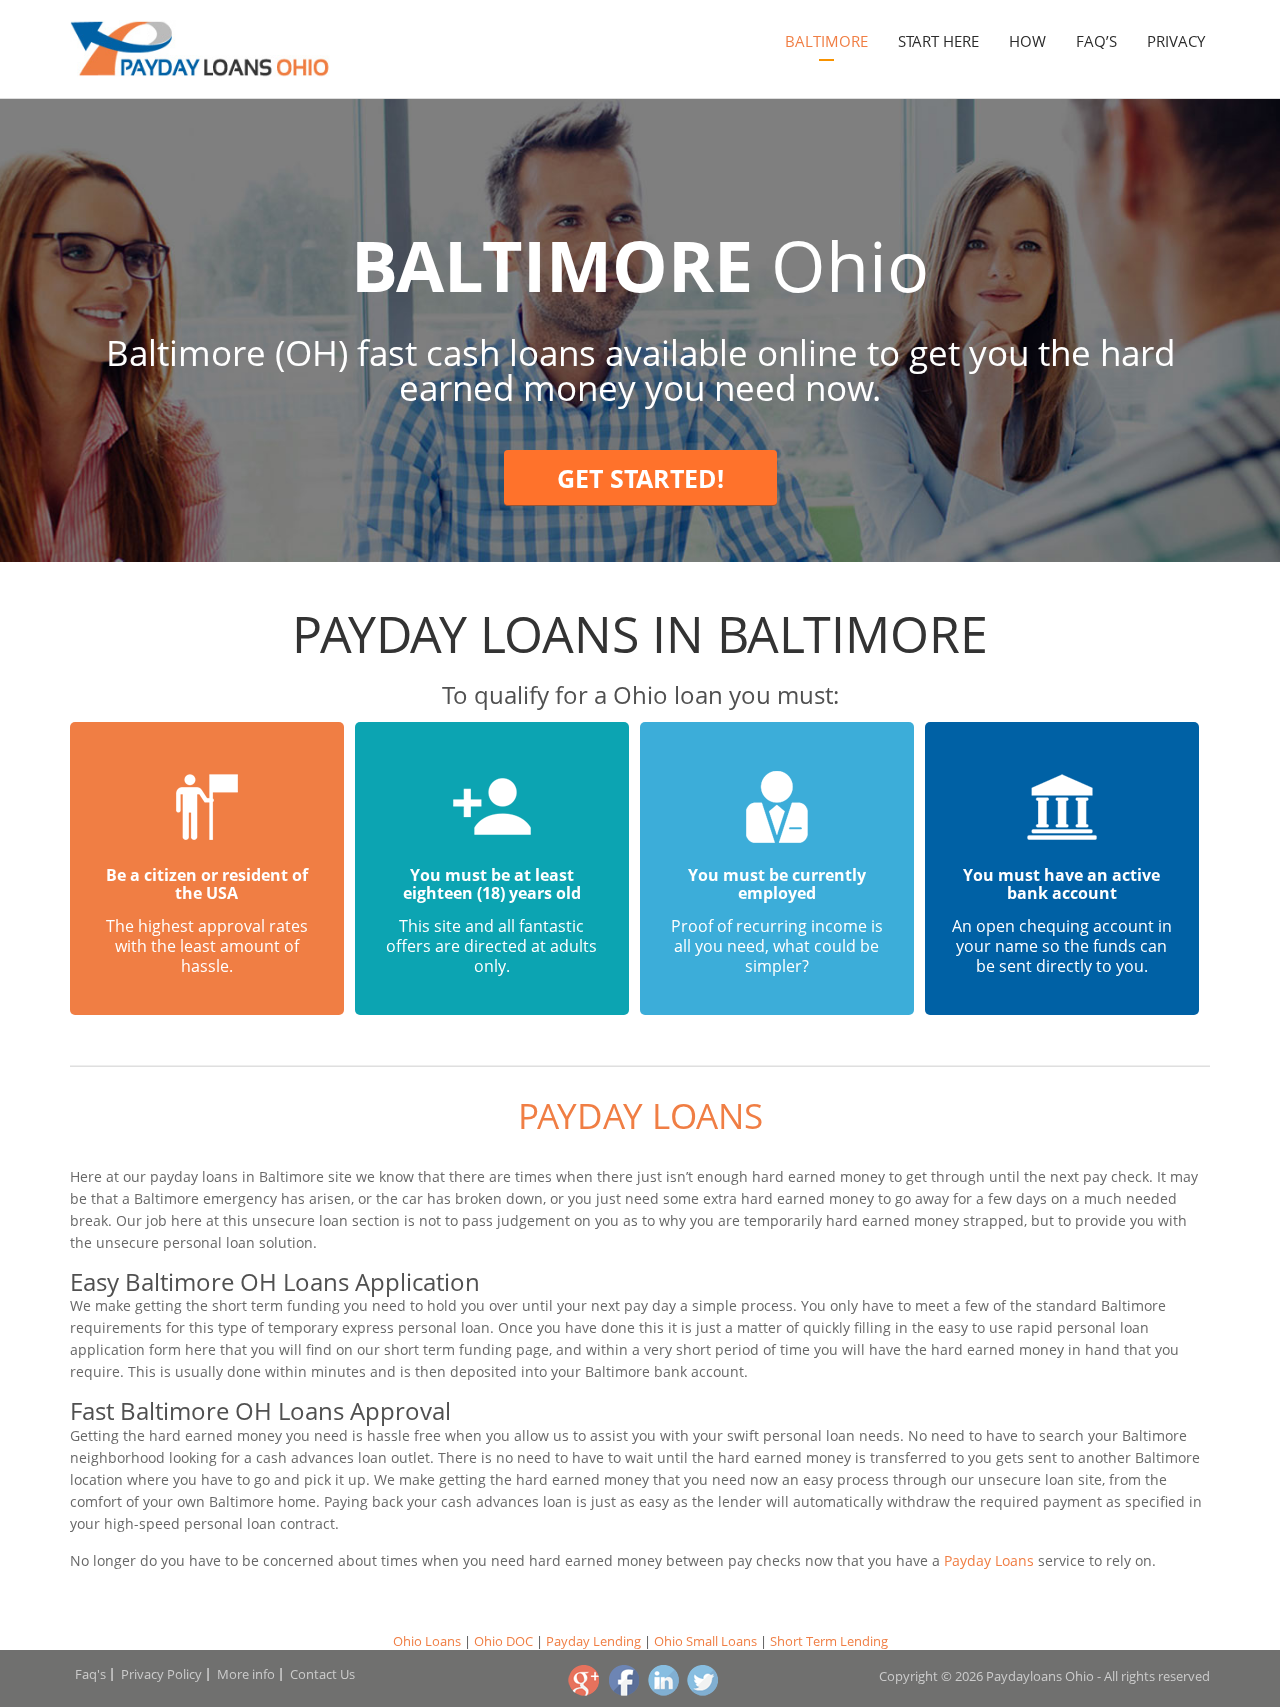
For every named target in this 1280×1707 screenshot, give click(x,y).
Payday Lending (593, 1641)
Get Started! (640, 478)
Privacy (1176, 41)
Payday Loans (640, 1115)
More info (246, 1674)
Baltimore (826, 41)
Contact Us (322, 1674)
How (1027, 41)
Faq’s (1096, 41)
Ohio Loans (427, 1641)
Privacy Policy (161, 1674)
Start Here (938, 41)
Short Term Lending (829, 1641)
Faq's (90, 1674)
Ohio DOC (503, 1641)
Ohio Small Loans (705, 1641)
